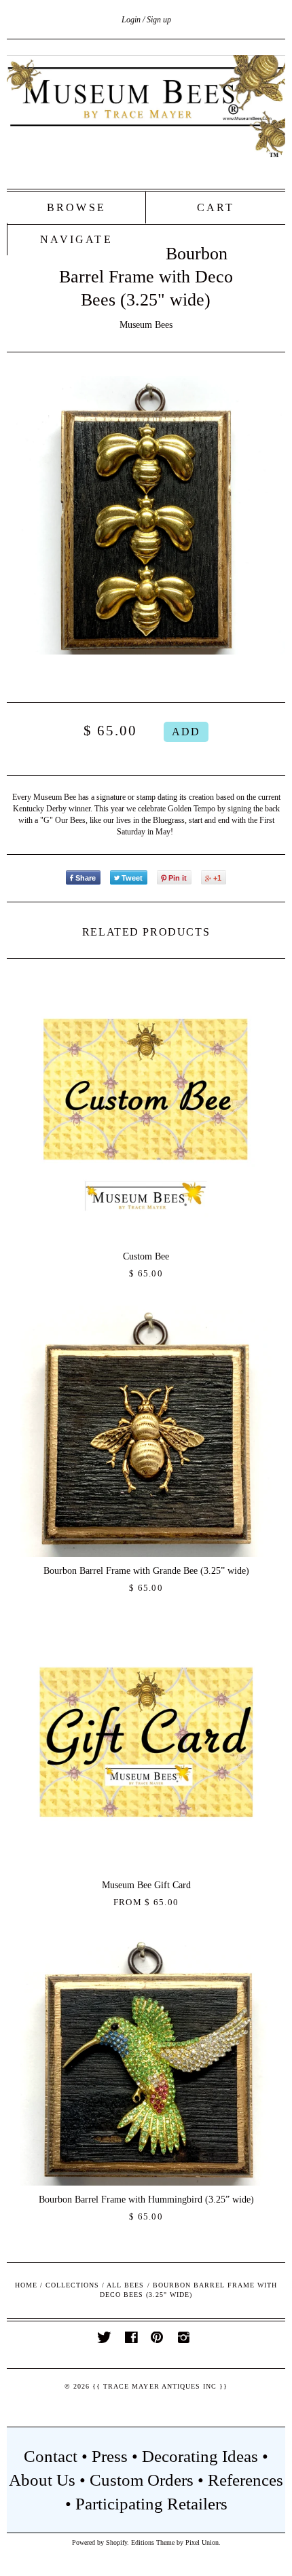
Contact (51, 2456)
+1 (217, 878)
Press (110, 2456)
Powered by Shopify (99, 2542)
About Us (42, 2480)
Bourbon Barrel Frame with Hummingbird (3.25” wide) (146, 2200)
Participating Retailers (151, 2504)
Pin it (178, 878)
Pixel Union (202, 2542)
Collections (72, 2285)
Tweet (132, 878)
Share (86, 878)
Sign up (159, 20)
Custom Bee (146, 1256)
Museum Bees (146, 325)
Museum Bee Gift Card (146, 1885)
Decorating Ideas (200, 2456)
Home (26, 2285)
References (245, 2480)
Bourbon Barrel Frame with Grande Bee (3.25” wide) (146, 1571)
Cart (216, 207)
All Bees (125, 2285)
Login (131, 20)
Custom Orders (142, 2480)
